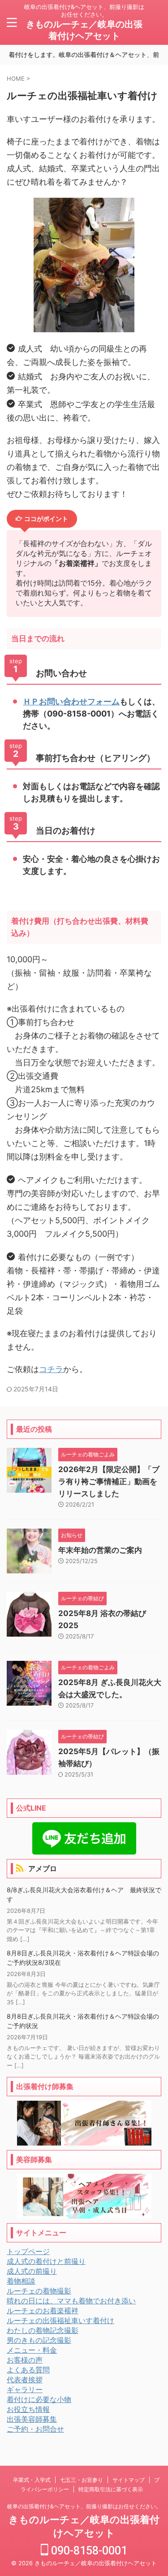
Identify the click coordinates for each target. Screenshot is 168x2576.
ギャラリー (25, 2389)
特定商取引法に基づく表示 (111, 2489)
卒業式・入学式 (32, 2480)
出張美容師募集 (32, 2419)
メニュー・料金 (32, 2350)
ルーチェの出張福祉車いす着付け (60, 2320)
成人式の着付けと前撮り (46, 2261)
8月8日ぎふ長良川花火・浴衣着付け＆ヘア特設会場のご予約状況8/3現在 (83, 1958)
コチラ (51, 1369)
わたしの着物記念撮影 (43, 2330)
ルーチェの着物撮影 (39, 2291)
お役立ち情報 (28, 2409)
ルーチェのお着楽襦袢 (43, 2311)
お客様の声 (25, 2360)
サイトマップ (129, 2480)
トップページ (28, 2251)
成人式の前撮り (32, 2271)
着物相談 (21, 2281)
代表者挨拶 (25, 2380)
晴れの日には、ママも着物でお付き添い (71, 2301)
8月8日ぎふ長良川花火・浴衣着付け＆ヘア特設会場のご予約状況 (83, 2021)
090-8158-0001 (88, 2551)
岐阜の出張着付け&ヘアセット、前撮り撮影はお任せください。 (84, 2506)
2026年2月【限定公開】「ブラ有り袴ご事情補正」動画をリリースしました (109, 1481)
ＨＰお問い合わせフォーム (71, 702)
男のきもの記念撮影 (39, 2340)
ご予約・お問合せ (35, 2429)
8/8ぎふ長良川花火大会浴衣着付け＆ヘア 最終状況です (84, 1895)
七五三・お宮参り (82, 2480)
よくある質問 (28, 2370)
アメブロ (43, 1868)
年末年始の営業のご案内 (100, 1550)
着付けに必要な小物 (39, 2399)
